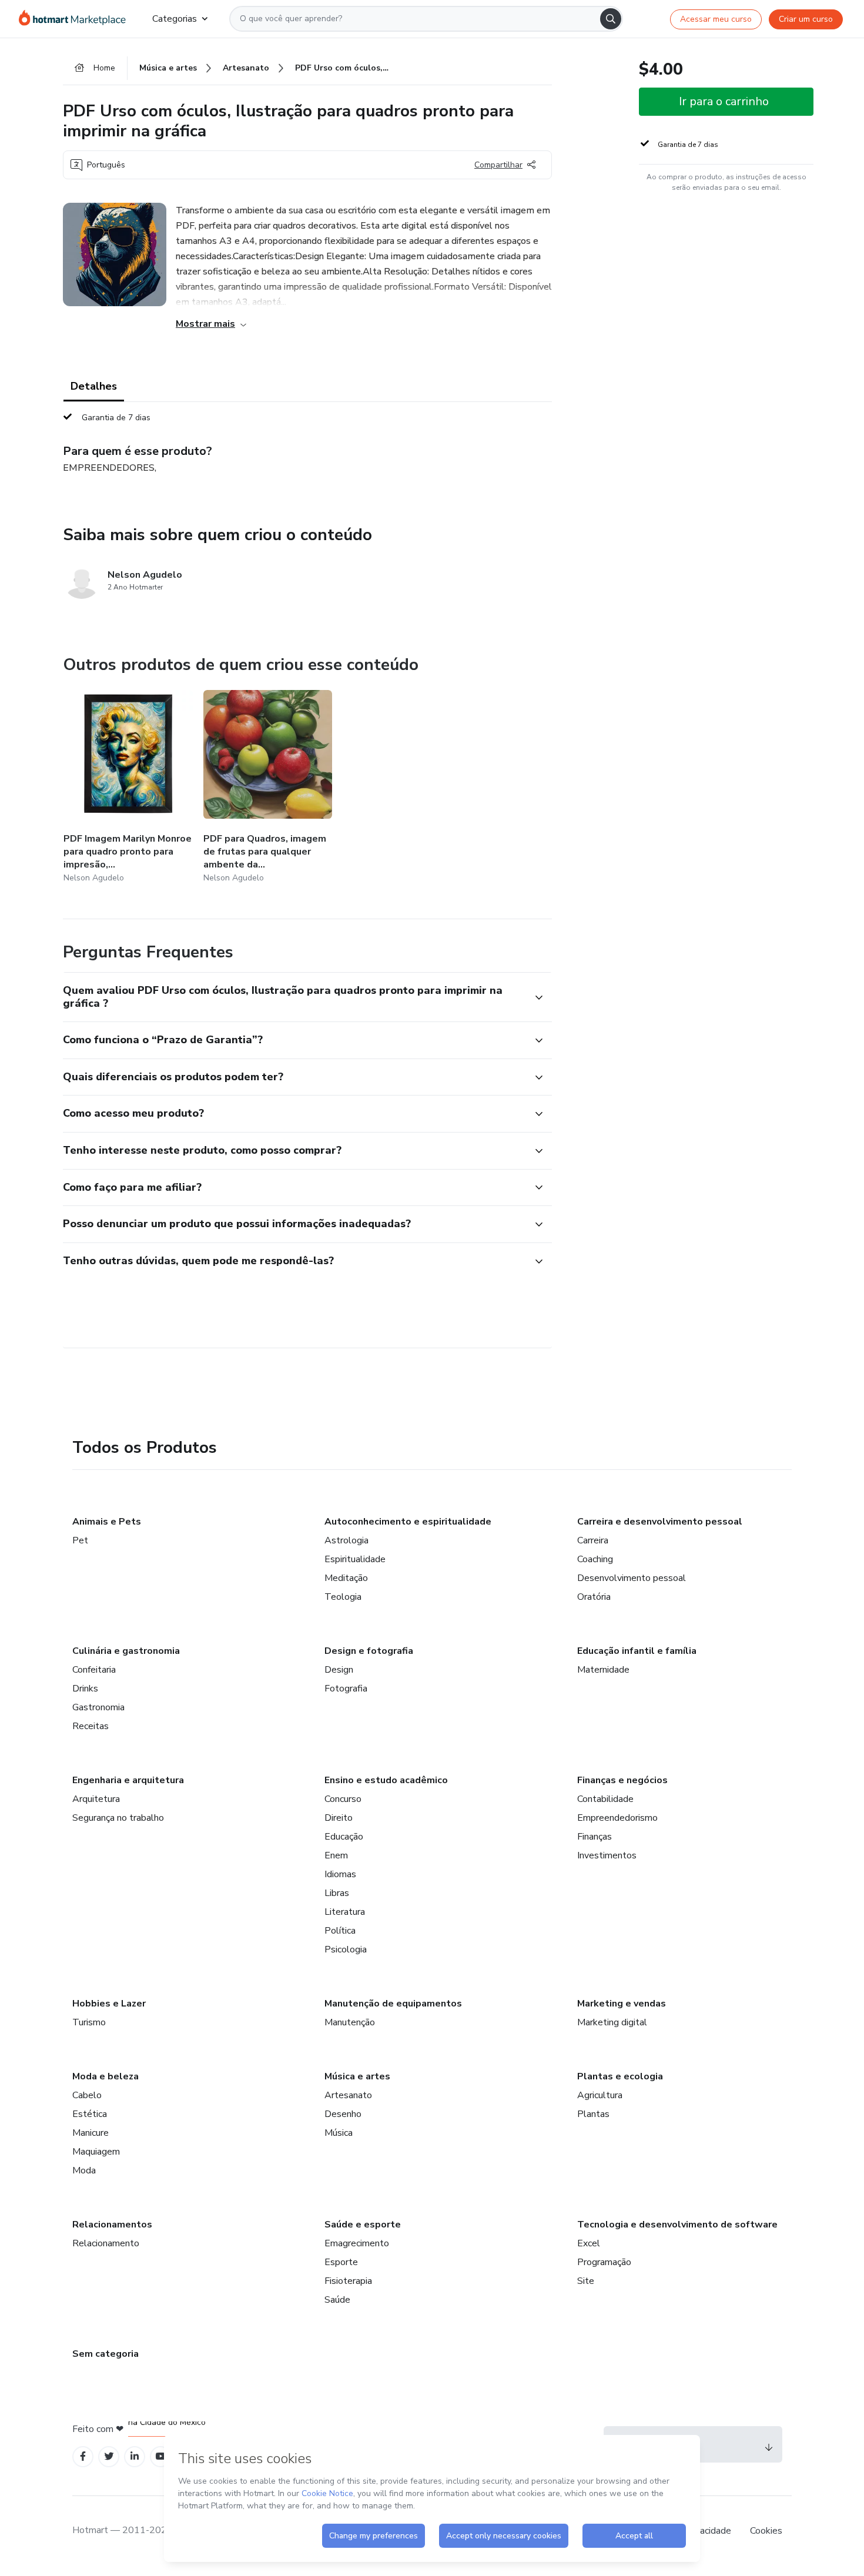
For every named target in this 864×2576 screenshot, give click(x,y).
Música (339, 2133)
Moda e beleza (106, 2076)
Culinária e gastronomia (126, 1651)
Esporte (341, 2262)
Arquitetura (96, 1799)
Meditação (346, 1578)
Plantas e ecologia (620, 2076)
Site (586, 2281)
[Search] (611, 19)
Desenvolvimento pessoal (632, 1578)
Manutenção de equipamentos (393, 2004)
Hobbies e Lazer (109, 2004)
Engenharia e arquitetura (128, 1780)
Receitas (91, 1726)
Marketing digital (612, 2022)
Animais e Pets (107, 1522)
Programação (604, 2262)
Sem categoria (106, 2354)
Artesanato (348, 2095)
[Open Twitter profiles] (109, 2456)
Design (339, 1670)
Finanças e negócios (622, 1780)
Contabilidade (605, 1799)
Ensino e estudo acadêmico (386, 1780)
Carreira (593, 1540)
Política (340, 1931)
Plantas (593, 2114)
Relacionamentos (112, 2225)
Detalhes (94, 386)
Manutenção (350, 2022)
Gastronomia (98, 1707)
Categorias (175, 19)
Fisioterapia (348, 2281)
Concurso (343, 1799)
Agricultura (600, 2095)
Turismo (89, 2022)
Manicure (91, 2133)
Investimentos (607, 1855)
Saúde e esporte (363, 2225)
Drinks (85, 1689)
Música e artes (357, 2076)
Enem (336, 1855)
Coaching (595, 1559)
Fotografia (346, 1689)
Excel (589, 2243)
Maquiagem (96, 2152)
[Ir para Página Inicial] (76, 19)
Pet (80, 1540)
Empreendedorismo (617, 1818)
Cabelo (87, 2095)
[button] (294, 997)
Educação (344, 1837)
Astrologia (346, 1540)
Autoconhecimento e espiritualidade (408, 1522)
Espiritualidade (355, 1559)
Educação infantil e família (637, 1651)
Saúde (337, 2300)
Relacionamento (106, 2243)
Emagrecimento (357, 2243)
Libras (337, 1893)
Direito (339, 1818)
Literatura (345, 1912)
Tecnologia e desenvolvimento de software (677, 2225)
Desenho (343, 2114)
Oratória (594, 1597)
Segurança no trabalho (118, 1818)
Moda (84, 2170)
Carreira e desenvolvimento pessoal (660, 1522)
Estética (90, 2114)
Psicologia (346, 1949)
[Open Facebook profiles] (83, 2456)
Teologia (343, 1597)
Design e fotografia (369, 1651)
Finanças (595, 1837)
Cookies (766, 2531)
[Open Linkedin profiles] (135, 2456)
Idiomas (340, 1874)
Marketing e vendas (622, 2004)
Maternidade (603, 1670)
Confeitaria (94, 1670)
